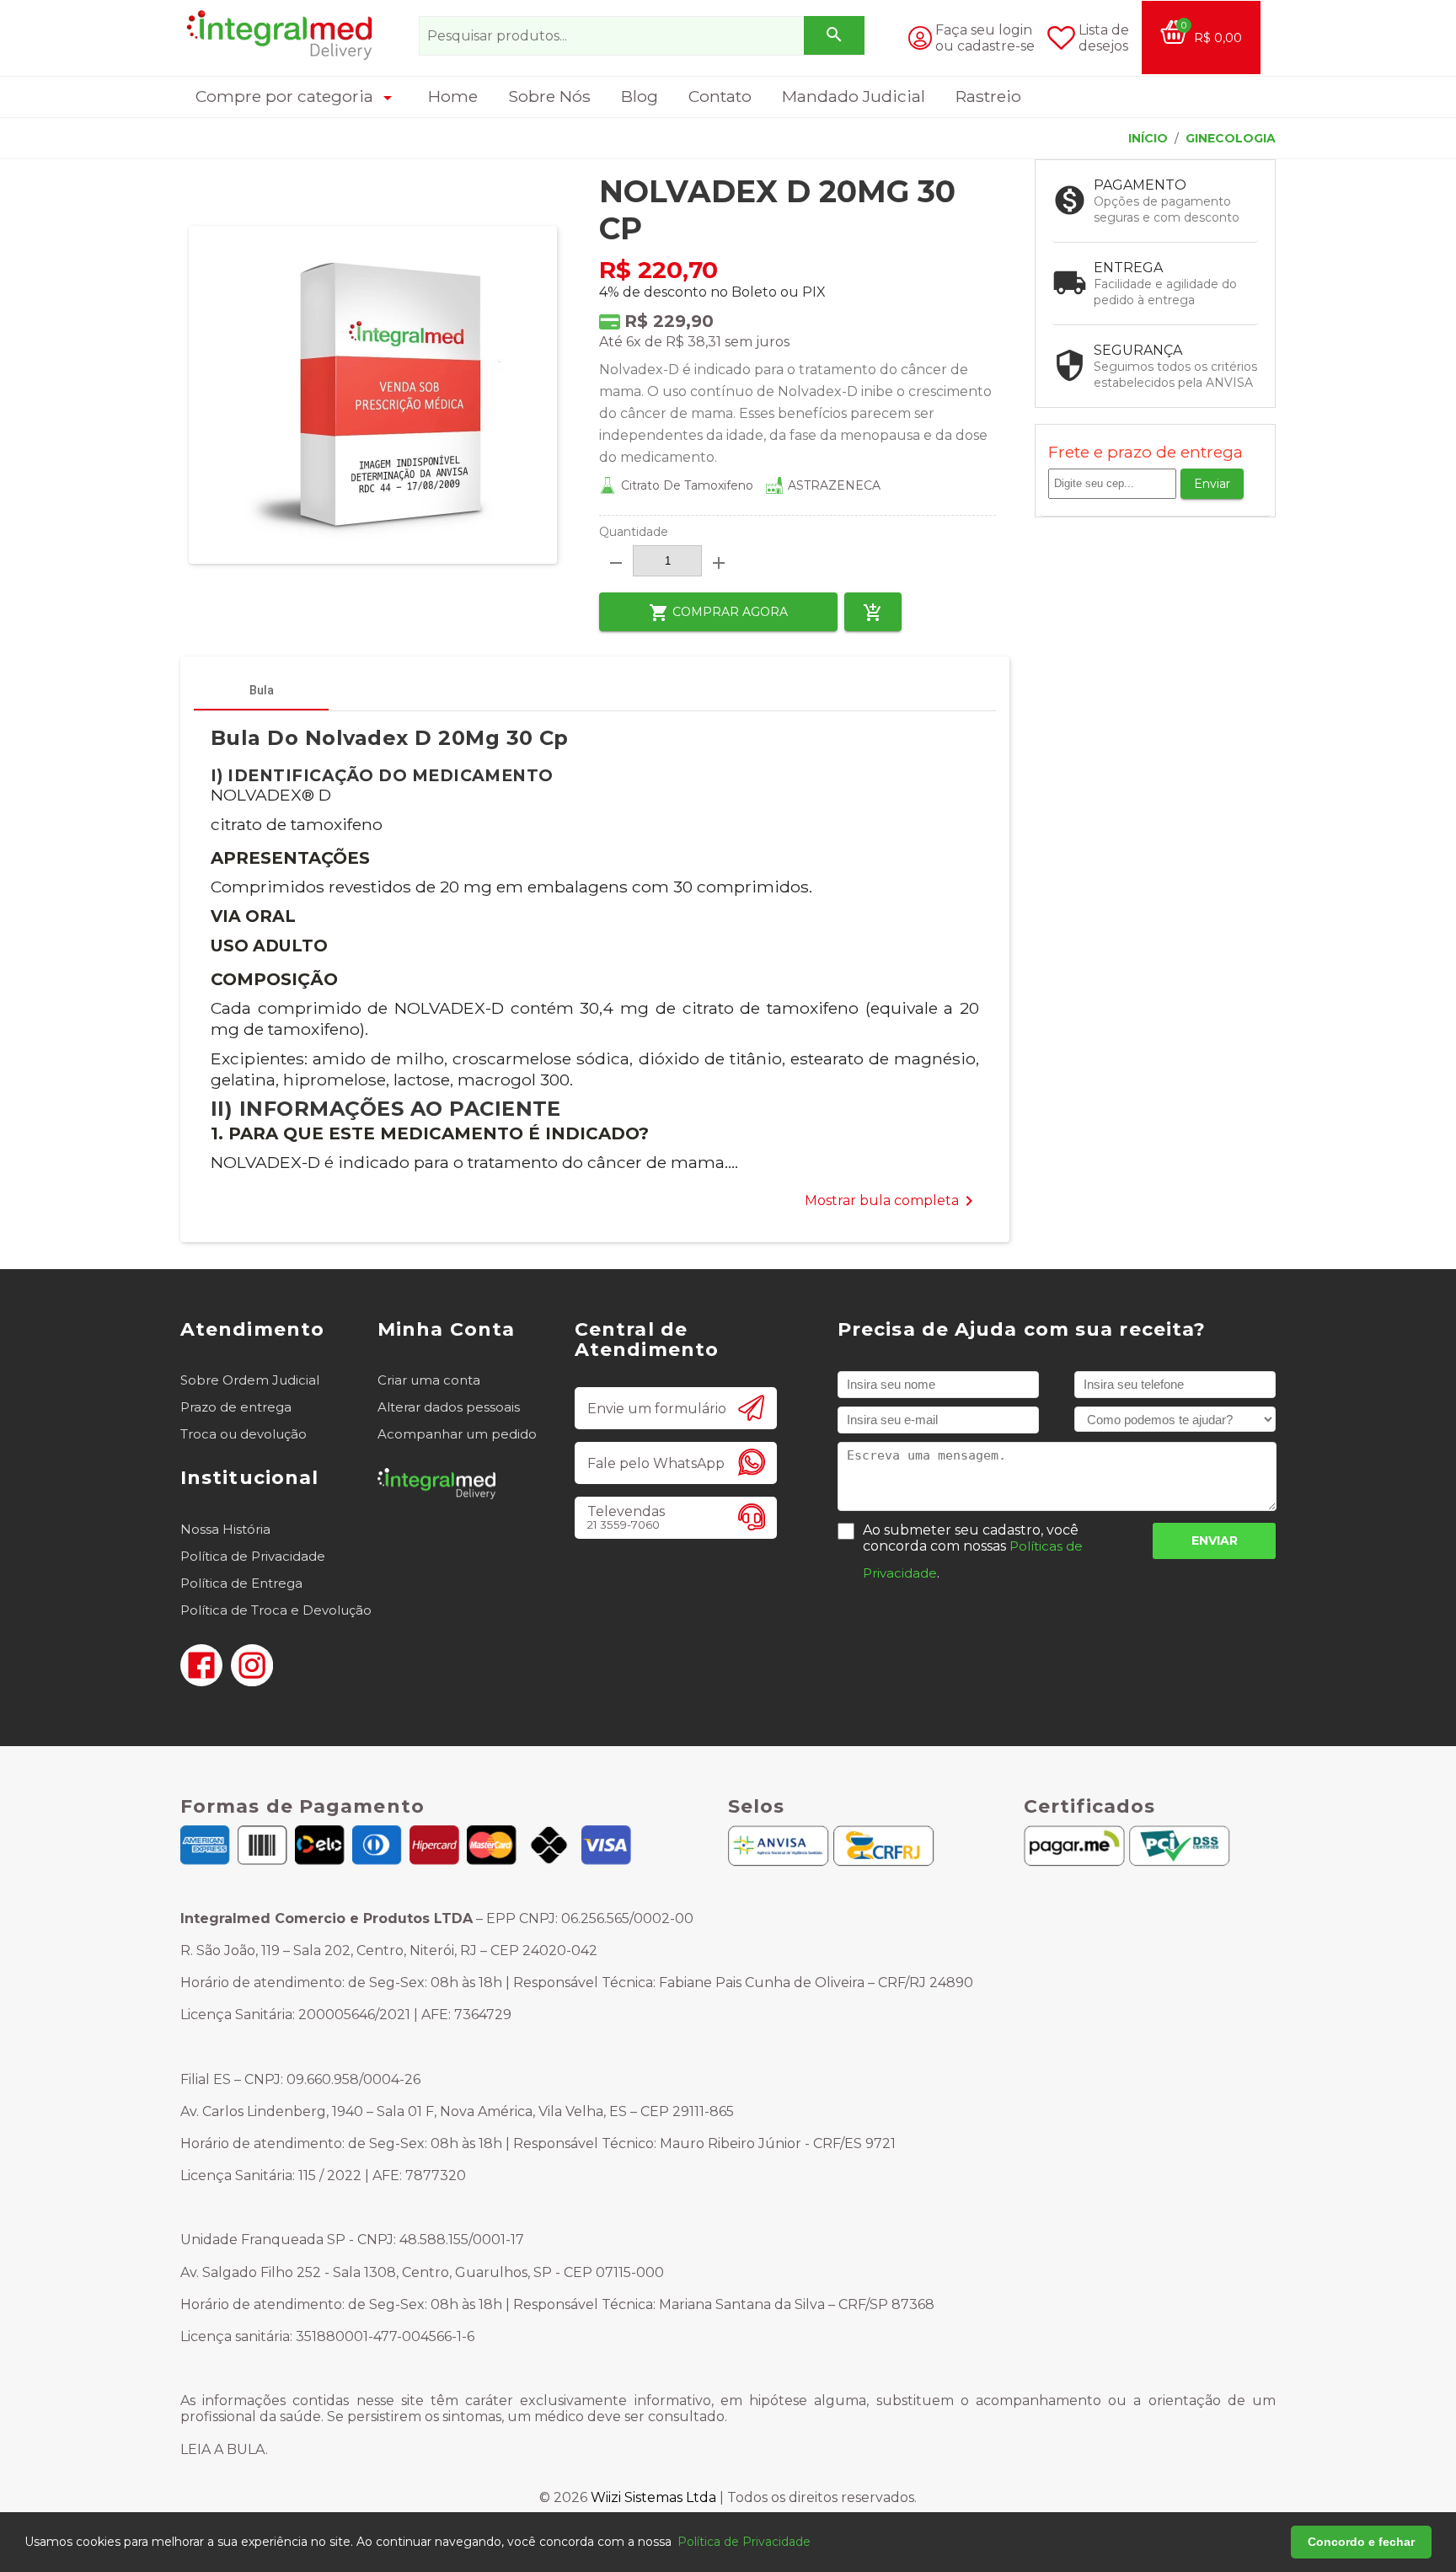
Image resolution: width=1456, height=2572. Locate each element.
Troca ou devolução (244, 1434)
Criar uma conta (429, 1380)
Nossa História (225, 1529)
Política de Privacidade (253, 1556)
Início (1148, 138)
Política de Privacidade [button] (744, 2542)
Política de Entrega (241, 1583)
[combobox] (642, 36)
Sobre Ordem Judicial (250, 1380)
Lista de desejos (1104, 38)
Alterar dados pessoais (449, 1407)
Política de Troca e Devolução (276, 1610)
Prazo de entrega (236, 1407)
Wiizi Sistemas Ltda (653, 2497)
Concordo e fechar (1361, 2542)
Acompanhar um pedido (457, 1434)
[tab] (261, 690)
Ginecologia (1231, 138)
